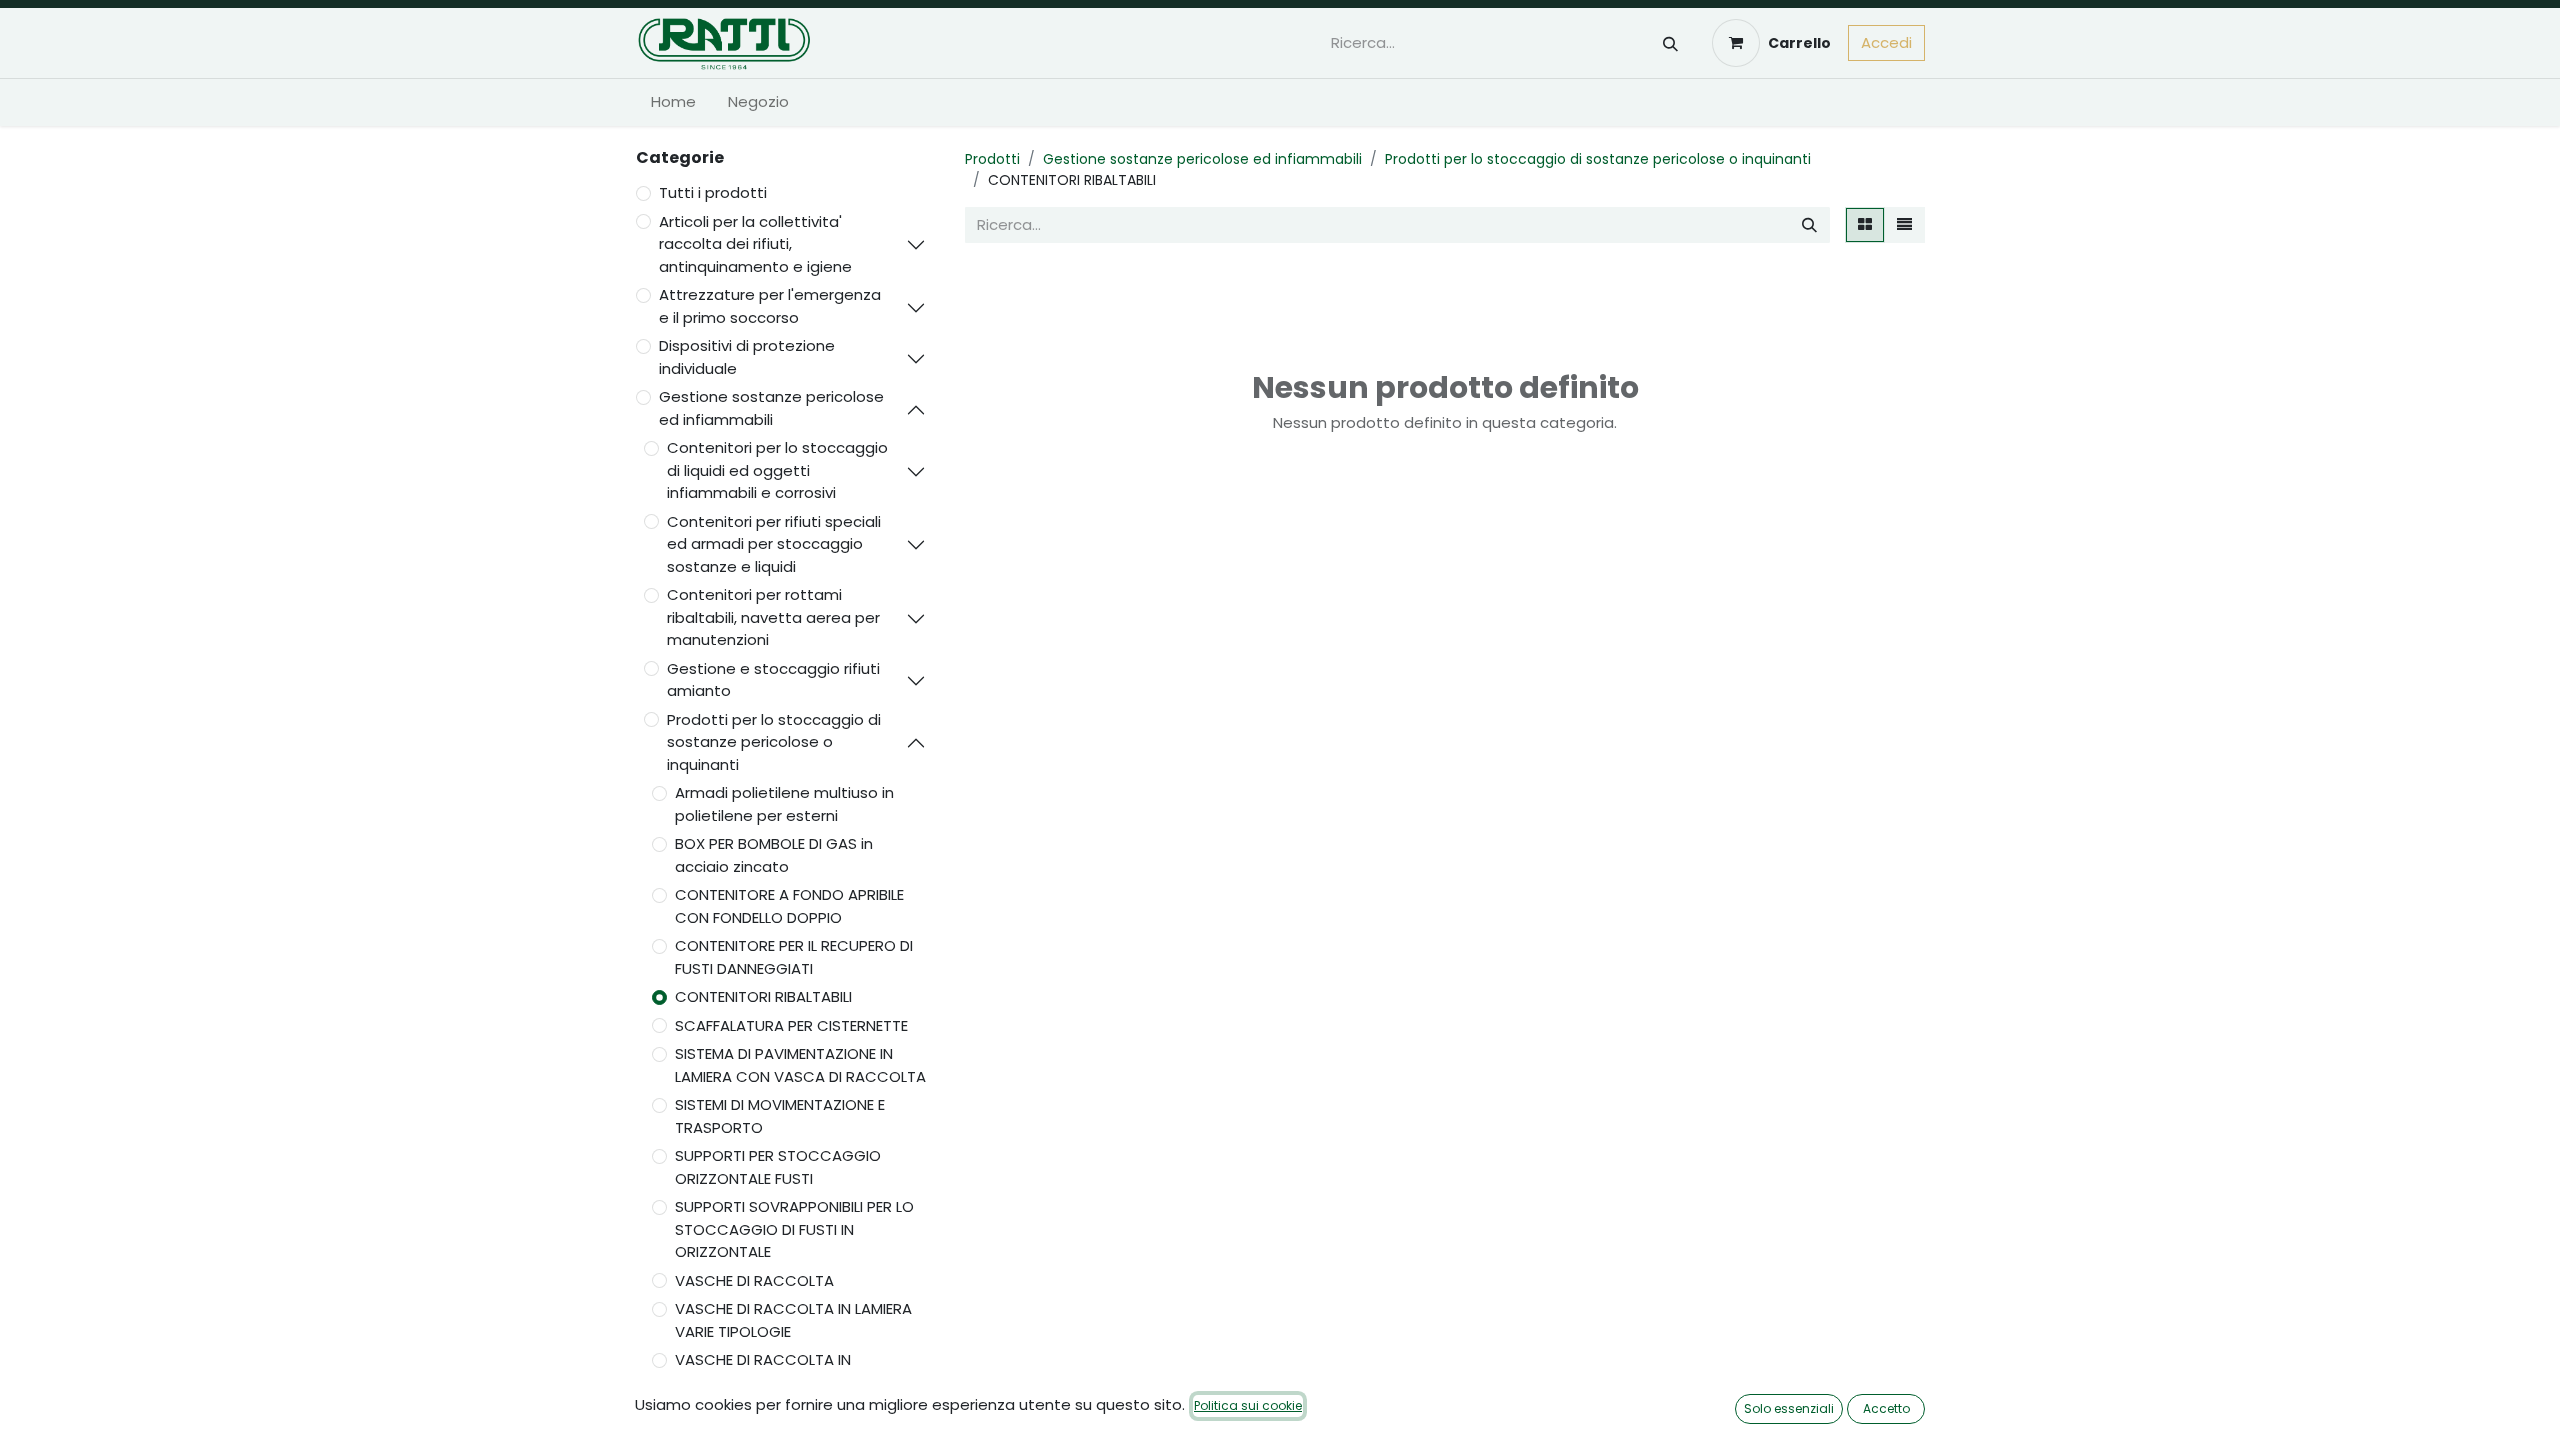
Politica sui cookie (1248, 1405)
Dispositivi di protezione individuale (747, 357)
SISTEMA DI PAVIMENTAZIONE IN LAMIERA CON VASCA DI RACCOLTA (800, 1065)
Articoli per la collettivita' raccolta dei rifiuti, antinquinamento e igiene (755, 244)
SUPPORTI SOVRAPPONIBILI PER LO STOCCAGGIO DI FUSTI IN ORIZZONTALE (794, 1229)
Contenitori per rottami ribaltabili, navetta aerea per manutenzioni (773, 617)
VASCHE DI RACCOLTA (754, 1280)
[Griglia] (1865, 225)
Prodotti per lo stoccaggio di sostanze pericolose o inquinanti (774, 742)
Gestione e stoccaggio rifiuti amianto (773, 680)
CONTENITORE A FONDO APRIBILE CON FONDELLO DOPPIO (789, 906)
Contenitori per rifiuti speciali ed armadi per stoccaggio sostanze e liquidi (774, 544)
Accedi (1886, 42)
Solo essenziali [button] (1789, 1408)
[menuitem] (673, 102)
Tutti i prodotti (713, 192)
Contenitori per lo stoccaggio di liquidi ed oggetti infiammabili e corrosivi (777, 470)
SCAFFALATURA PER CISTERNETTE (791, 1025)
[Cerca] (1670, 43)
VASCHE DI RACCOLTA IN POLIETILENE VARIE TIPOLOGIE (774, 1371)
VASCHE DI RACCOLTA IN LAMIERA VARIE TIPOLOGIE (793, 1320)
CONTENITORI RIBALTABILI (763, 996)
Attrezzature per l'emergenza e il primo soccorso (770, 306)
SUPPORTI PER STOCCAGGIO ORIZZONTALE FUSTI (778, 1167)
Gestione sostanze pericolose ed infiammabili (771, 408)
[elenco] (1904, 225)
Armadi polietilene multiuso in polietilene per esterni (784, 804)
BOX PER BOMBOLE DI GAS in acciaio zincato (774, 855)
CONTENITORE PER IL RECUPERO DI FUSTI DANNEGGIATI (794, 957)
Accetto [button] (1886, 1408)
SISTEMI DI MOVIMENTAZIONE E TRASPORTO (780, 1116)
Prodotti (992, 159)
